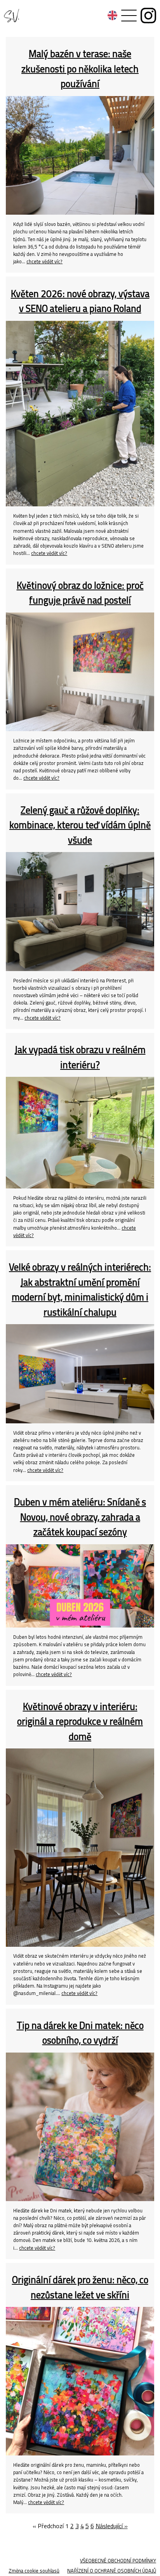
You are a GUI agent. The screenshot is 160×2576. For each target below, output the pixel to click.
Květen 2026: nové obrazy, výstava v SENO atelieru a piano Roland (80, 301)
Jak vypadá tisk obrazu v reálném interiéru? (80, 1057)
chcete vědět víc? (44, 261)
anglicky (112, 15)
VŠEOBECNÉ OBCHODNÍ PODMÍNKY (118, 2560)
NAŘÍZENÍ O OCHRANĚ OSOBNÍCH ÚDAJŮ (112, 2571)
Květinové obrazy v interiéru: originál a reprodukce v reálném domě (80, 1721)
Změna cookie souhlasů (34, 2571)
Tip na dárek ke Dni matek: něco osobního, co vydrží (80, 2033)
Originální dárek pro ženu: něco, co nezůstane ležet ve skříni (80, 2287)
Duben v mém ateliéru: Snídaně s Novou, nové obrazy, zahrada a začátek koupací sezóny (80, 1517)
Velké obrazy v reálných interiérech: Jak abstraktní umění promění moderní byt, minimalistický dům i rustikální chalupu (80, 1289)
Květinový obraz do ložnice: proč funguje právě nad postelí (80, 592)
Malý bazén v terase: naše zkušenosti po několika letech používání (80, 68)
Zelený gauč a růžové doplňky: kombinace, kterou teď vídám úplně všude (80, 825)
